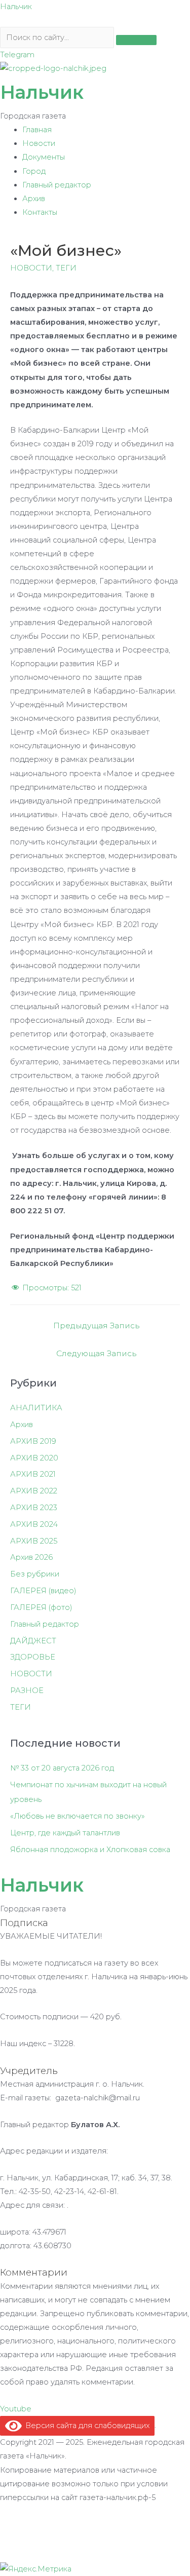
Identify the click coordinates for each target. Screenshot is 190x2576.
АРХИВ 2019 (33, 1441)
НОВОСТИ (31, 268)
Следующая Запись (96, 1353)
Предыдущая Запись (96, 1325)
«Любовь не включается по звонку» (78, 1816)
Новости (39, 143)
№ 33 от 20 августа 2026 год (62, 1768)
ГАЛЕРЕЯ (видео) (43, 1591)
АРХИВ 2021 (33, 1474)
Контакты (40, 212)
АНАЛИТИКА (36, 1408)
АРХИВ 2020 (34, 1458)
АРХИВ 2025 (34, 1541)
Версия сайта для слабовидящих (86, 2426)
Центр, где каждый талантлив (65, 1833)
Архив (34, 199)
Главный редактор (57, 185)
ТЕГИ (66, 268)
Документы (44, 157)
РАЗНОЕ (27, 1690)
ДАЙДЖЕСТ (33, 1641)
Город (34, 171)
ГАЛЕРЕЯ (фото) (41, 1607)
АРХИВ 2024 (34, 1524)
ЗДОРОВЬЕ (33, 1657)
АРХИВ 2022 (34, 1491)
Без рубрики (35, 1574)
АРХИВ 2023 (34, 1508)
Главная (37, 130)
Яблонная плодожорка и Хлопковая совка (90, 1850)
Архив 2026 (31, 1557)
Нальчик (16, 7)
